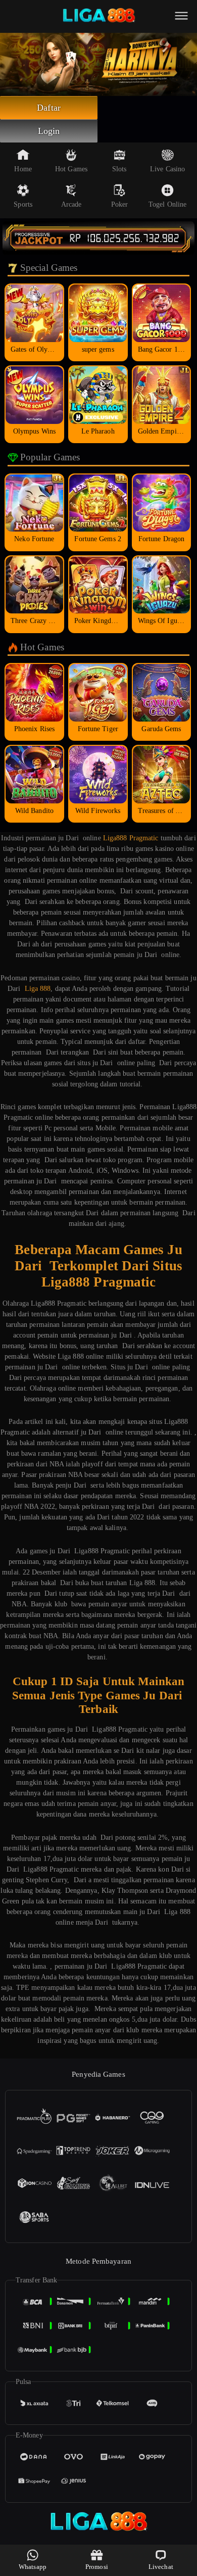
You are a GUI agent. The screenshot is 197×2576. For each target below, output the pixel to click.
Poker (120, 204)
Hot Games (71, 169)
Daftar (49, 108)
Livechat (161, 2567)
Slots (119, 169)
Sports (23, 204)
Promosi (97, 2567)
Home (23, 169)
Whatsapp (33, 2567)
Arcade (71, 204)
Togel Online (167, 204)
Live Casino (167, 169)
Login (49, 131)
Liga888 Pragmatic (131, 838)
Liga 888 (38, 989)
